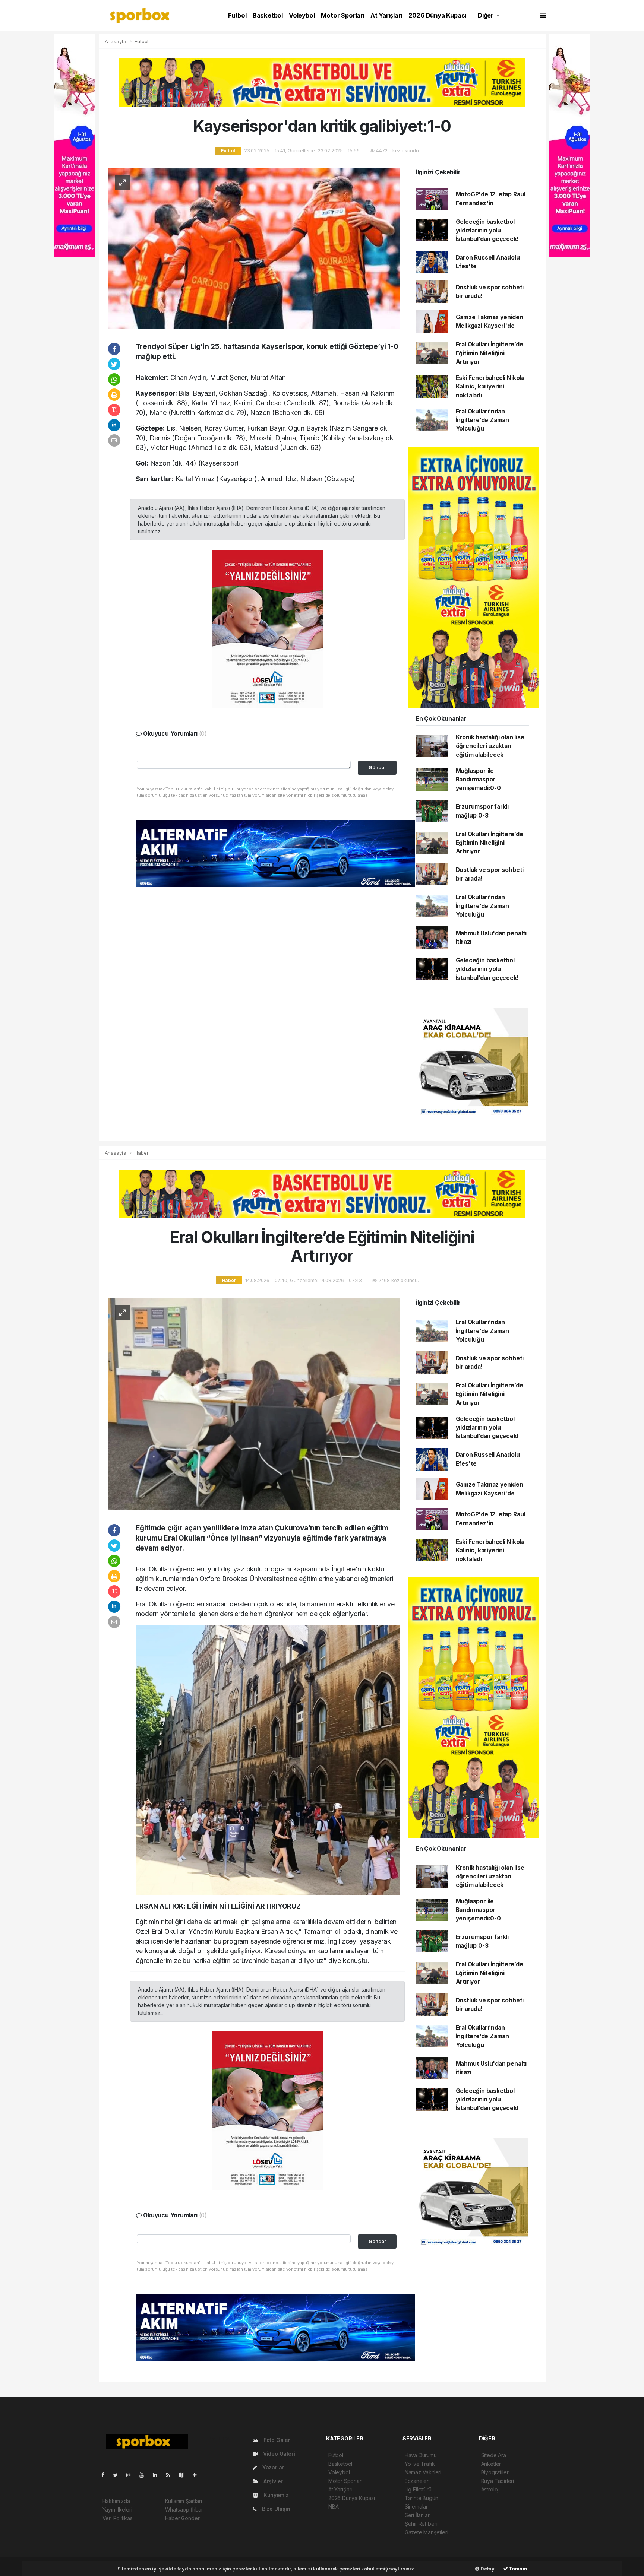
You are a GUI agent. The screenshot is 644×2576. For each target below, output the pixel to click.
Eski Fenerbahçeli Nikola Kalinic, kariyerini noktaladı (490, 387)
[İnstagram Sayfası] (132, 2475)
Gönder (377, 767)
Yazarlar (272, 2467)
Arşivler (272, 2481)
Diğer (486, 15)
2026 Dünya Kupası (438, 15)
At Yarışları (386, 15)
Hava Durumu (421, 2455)
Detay (487, 2569)
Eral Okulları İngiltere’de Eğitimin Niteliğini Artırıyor (490, 353)
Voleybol (302, 15)
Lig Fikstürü (418, 2489)
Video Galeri (278, 2454)
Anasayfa (116, 41)
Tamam (517, 2569)
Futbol (237, 15)
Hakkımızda (116, 2501)
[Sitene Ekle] (198, 2475)
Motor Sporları (343, 15)
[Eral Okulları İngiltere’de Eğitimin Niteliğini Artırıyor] (254, 1403)
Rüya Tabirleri (498, 2481)
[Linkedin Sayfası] (158, 2475)
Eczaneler (417, 2481)
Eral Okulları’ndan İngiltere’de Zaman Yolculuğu (483, 420)
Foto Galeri (277, 2440)
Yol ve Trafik (420, 2464)
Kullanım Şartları (184, 2501)
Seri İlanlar (417, 2515)
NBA (333, 2507)
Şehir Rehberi (421, 2524)
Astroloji (490, 2489)
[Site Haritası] (184, 2475)
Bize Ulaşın (275, 2509)
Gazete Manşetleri (427, 2532)
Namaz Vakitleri (423, 2472)
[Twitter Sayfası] (118, 2475)
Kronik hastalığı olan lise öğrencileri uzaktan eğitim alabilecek (490, 746)
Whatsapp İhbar (184, 2510)
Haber (141, 1153)
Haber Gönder (182, 2518)
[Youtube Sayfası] (145, 2475)
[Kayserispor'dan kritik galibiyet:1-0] (254, 248)
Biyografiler (495, 2472)
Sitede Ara (494, 2455)
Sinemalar (416, 2507)
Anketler (491, 2464)
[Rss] (171, 2475)
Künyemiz (275, 2495)
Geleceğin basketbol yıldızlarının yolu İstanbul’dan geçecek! (487, 231)
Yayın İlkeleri (117, 2510)
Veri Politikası (118, 2518)
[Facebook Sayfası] (106, 2475)
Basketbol (268, 15)
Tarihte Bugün (422, 2498)
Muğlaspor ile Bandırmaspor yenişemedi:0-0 (478, 780)
